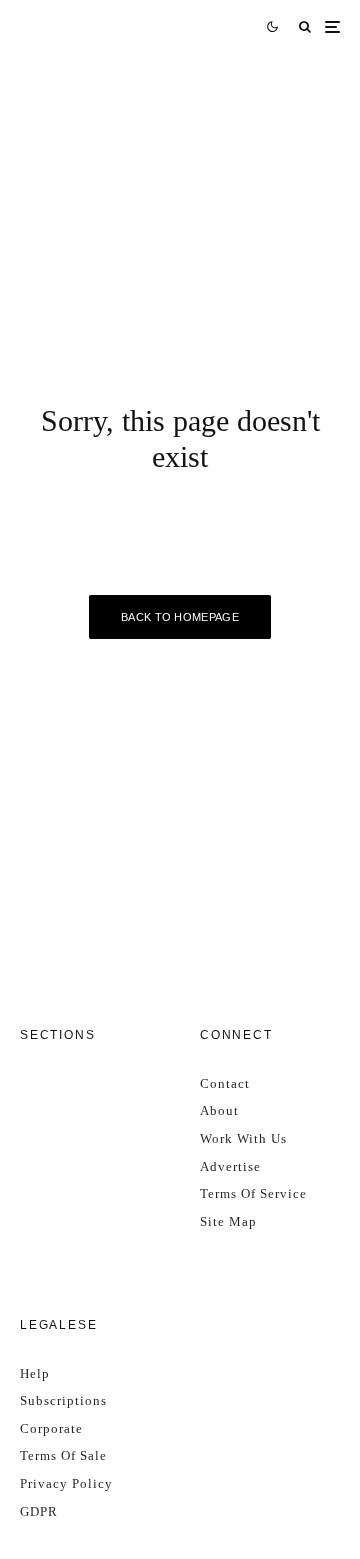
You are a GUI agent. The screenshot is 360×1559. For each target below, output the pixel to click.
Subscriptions (63, 1400)
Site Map (228, 1221)
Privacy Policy (66, 1483)
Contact (225, 1083)
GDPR (39, 1511)
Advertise (230, 1166)
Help (35, 1373)
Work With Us (243, 1138)
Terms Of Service (253, 1193)
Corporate (51, 1428)
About (219, 1110)
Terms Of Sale (63, 1455)
